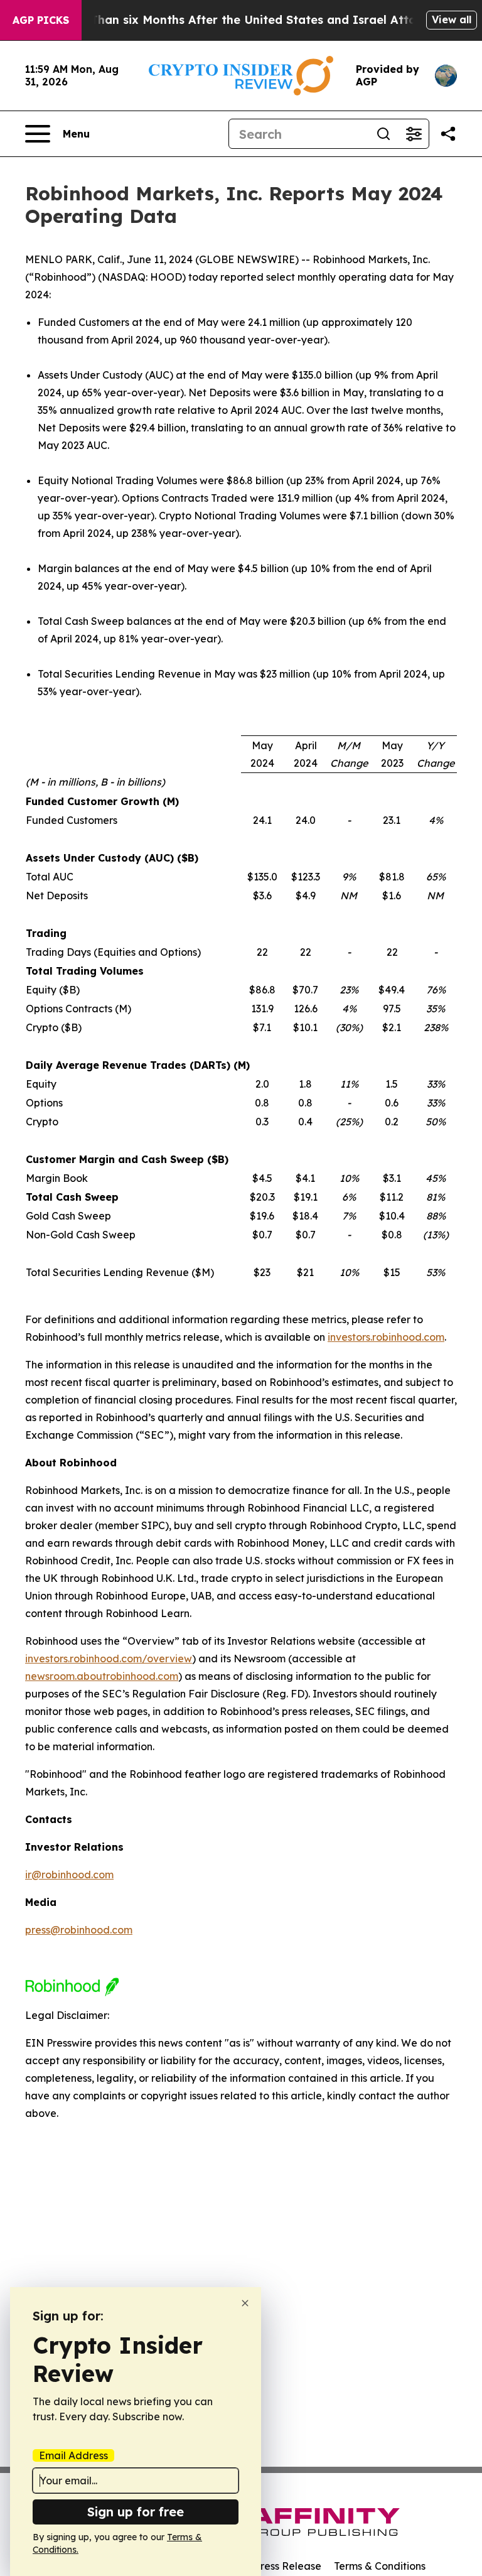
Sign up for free (136, 2512)
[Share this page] (448, 134)
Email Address (73, 2455)
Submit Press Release (270, 2566)
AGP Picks (41, 20)
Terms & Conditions (380, 2566)
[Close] (245, 2303)
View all (452, 19)
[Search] (383, 134)
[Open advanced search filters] (414, 134)
